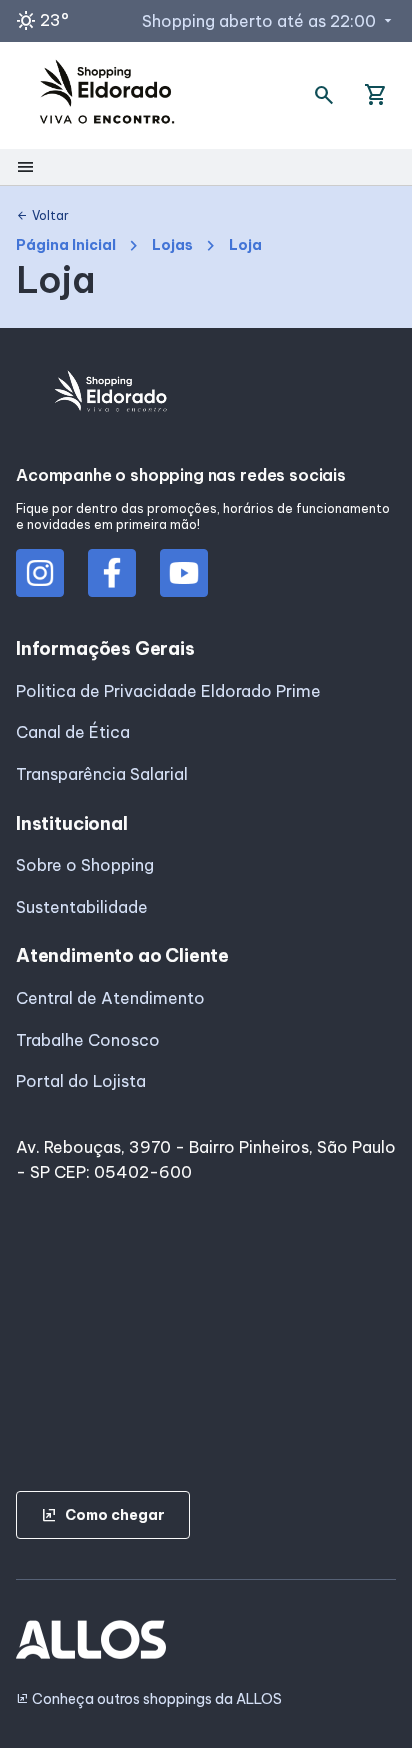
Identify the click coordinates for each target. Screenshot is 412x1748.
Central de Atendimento (110, 998)
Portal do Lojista (81, 1081)
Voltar (42, 216)
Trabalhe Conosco (88, 1040)
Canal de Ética (73, 732)
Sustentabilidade (82, 907)
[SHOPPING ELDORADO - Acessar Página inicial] (107, 95)
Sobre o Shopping (85, 865)
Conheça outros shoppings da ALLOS (149, 1699)
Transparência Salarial (102, 774)
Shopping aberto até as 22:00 (269, 21)
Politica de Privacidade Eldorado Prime (168, 691)
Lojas (172, 245)
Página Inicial (66, 245)
